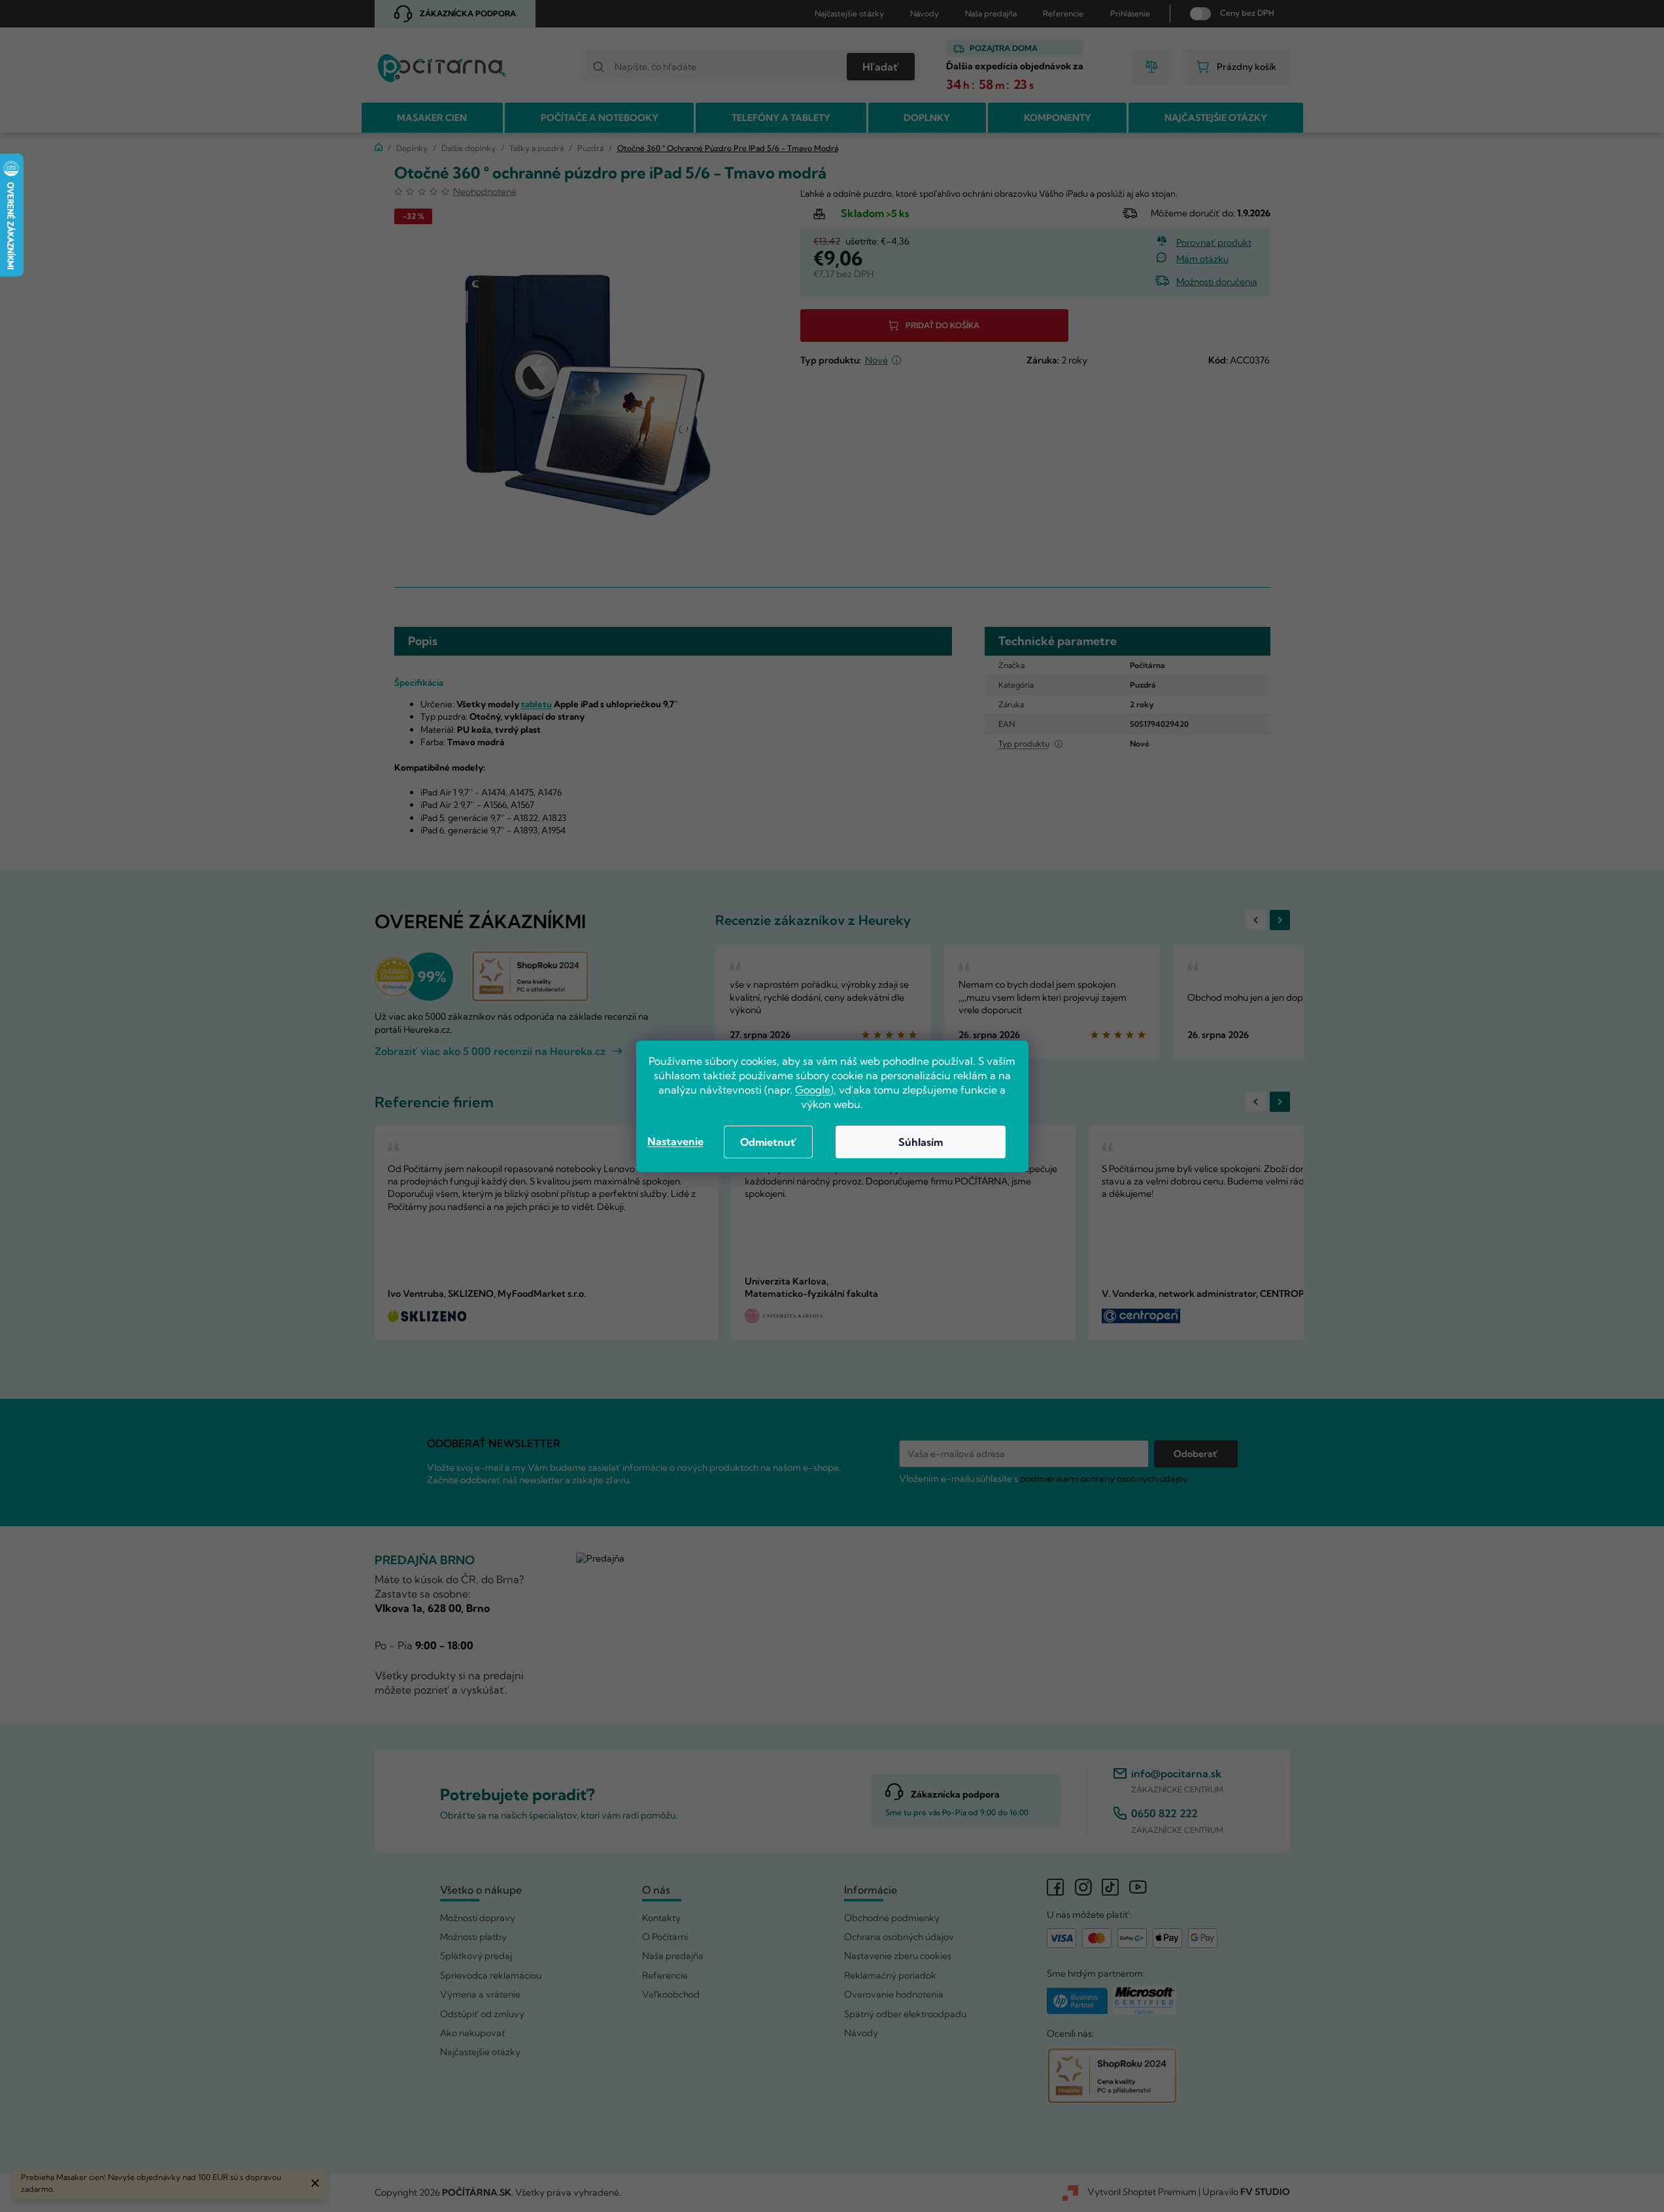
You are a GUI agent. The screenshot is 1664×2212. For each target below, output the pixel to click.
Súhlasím (921, 1142)
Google (813, 1090)
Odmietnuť (768, 1142)
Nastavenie (675, 1141)
